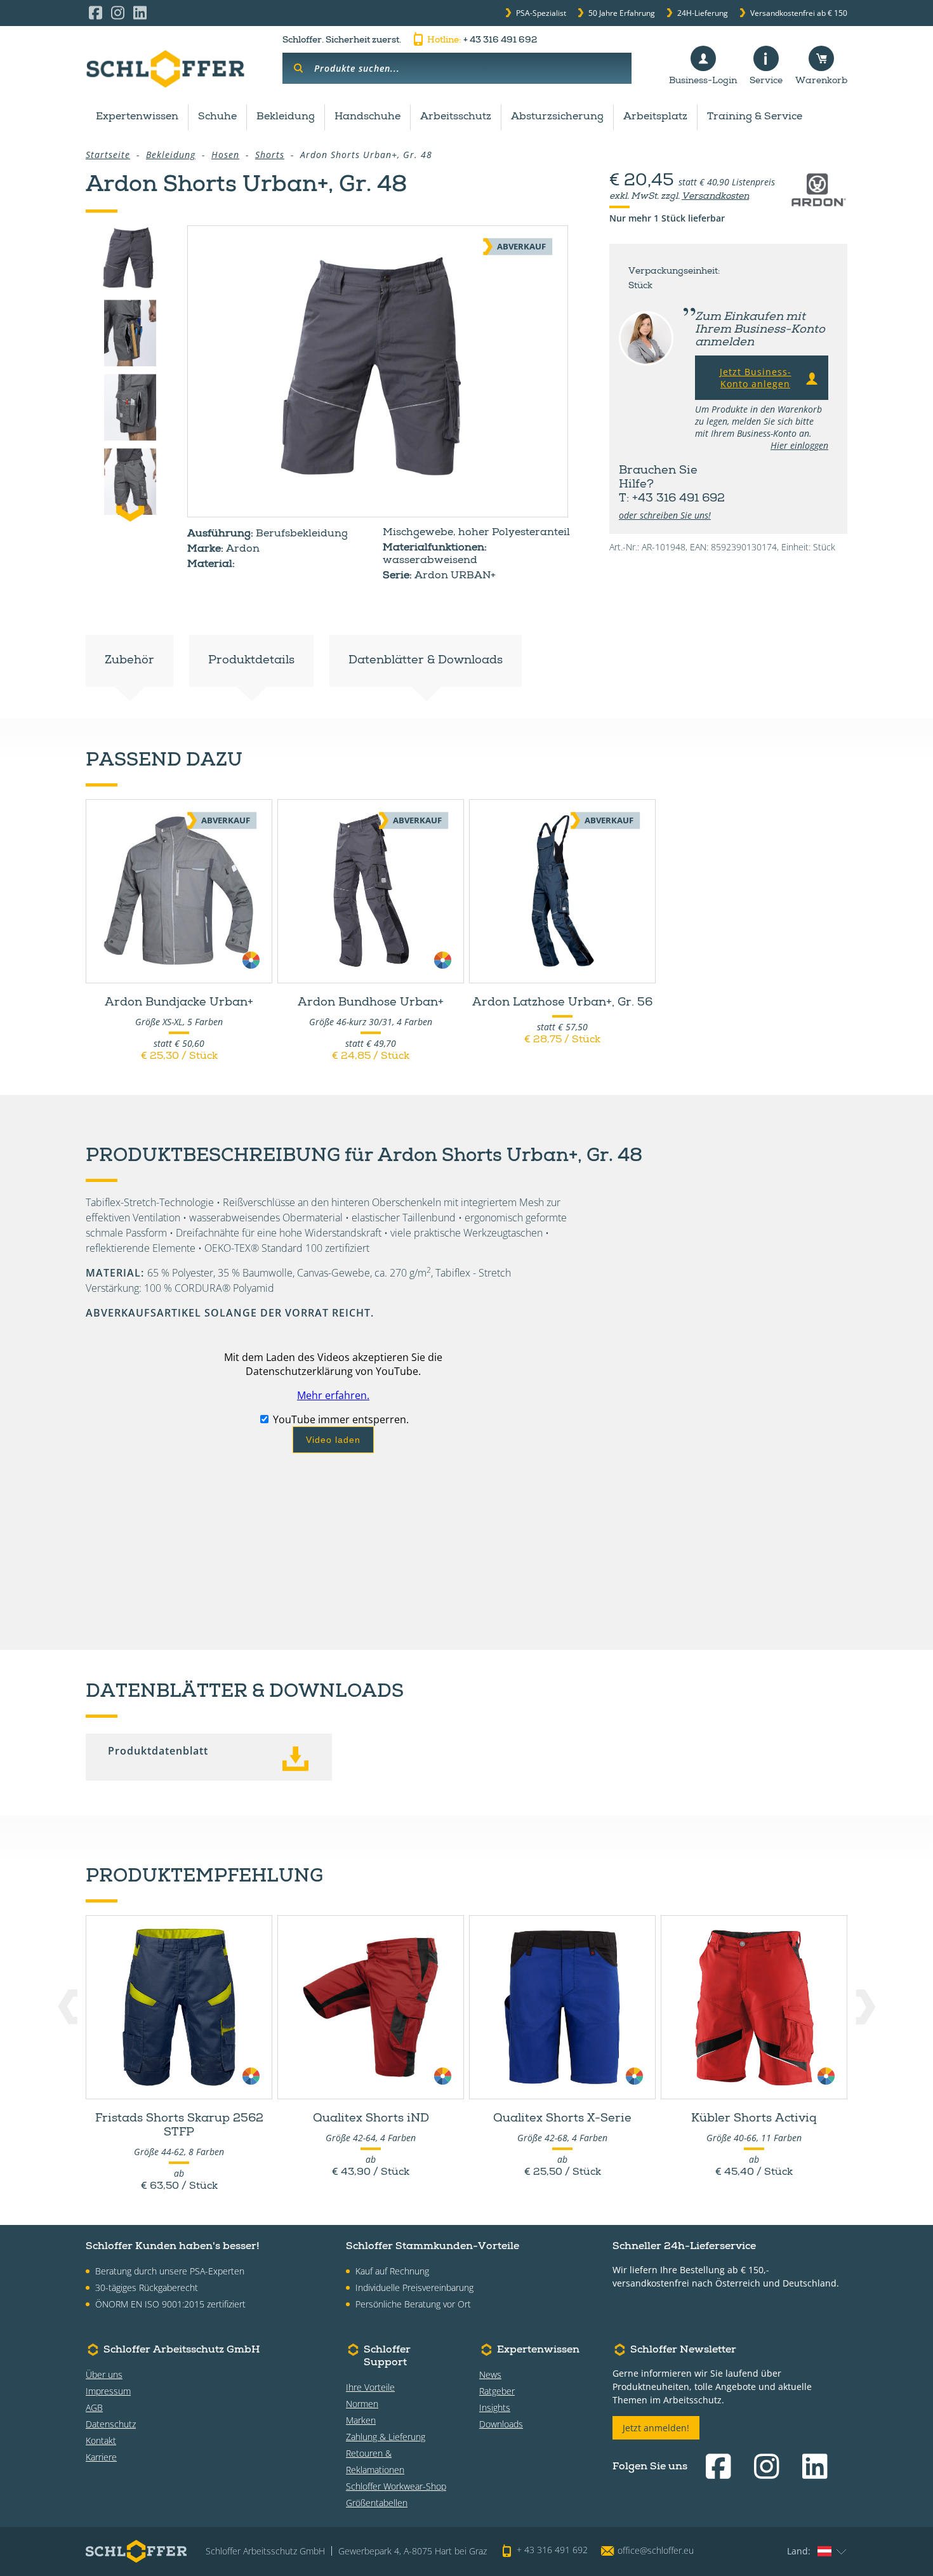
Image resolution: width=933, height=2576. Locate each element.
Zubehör (129, 661)
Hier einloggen (799, 445)
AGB (94, 2407)
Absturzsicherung (557, 117)
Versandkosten (715, 197)
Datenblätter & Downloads (426, 661)
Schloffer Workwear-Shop (396, 2486)
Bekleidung (286, 117)
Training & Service (755, 117)
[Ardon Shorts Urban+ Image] (130, 333)
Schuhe (217, 117)
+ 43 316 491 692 (482, 41)
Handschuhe (367, 117)
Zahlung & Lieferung (386, 2437)
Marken (361, 2420)
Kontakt (101, 2440)
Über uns (104, 2374)
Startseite (108, 155)
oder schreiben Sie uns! (665, 515)
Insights (495, 2407)
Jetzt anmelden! (656, 2428)
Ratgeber (497, 2391)
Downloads (501, 2424)
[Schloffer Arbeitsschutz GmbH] (165, 69)
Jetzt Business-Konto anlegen (756, 378)
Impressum (108, 2391)
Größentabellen (377, 2503)
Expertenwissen (137, 117)
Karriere (101, 2457)
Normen (362, 2404)
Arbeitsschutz (456, 117)
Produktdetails (251, 661)
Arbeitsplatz (655, 117)
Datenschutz (111, 2424)
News (490, 2374)
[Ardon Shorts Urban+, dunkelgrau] (378, 371)
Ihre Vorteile (370, 2387)
